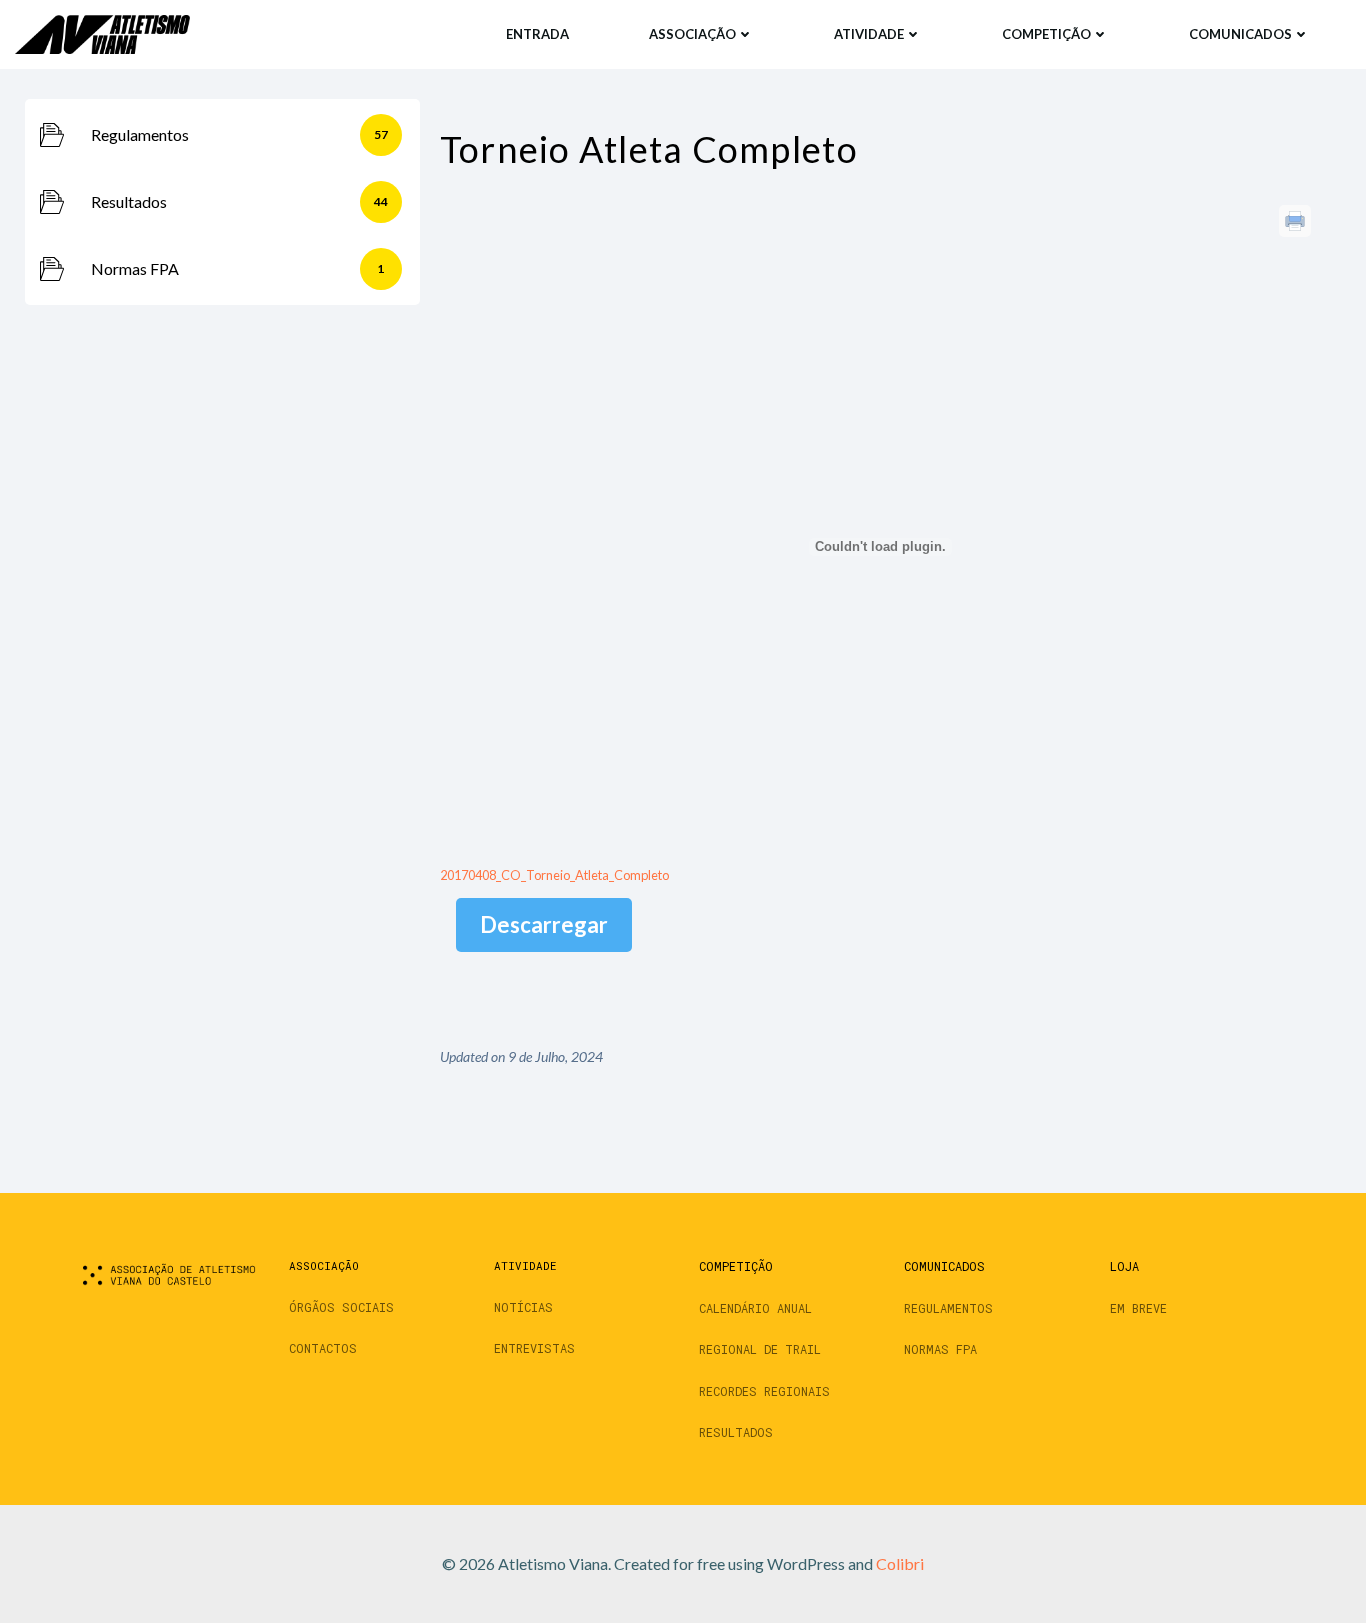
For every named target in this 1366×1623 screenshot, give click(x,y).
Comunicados (1240, 34)
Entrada (537, 34)
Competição (1046, 34)
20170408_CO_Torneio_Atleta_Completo (554, 875)
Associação (692, 34)
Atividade (869, 34)
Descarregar (544, 924)
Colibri (900, 1563)
